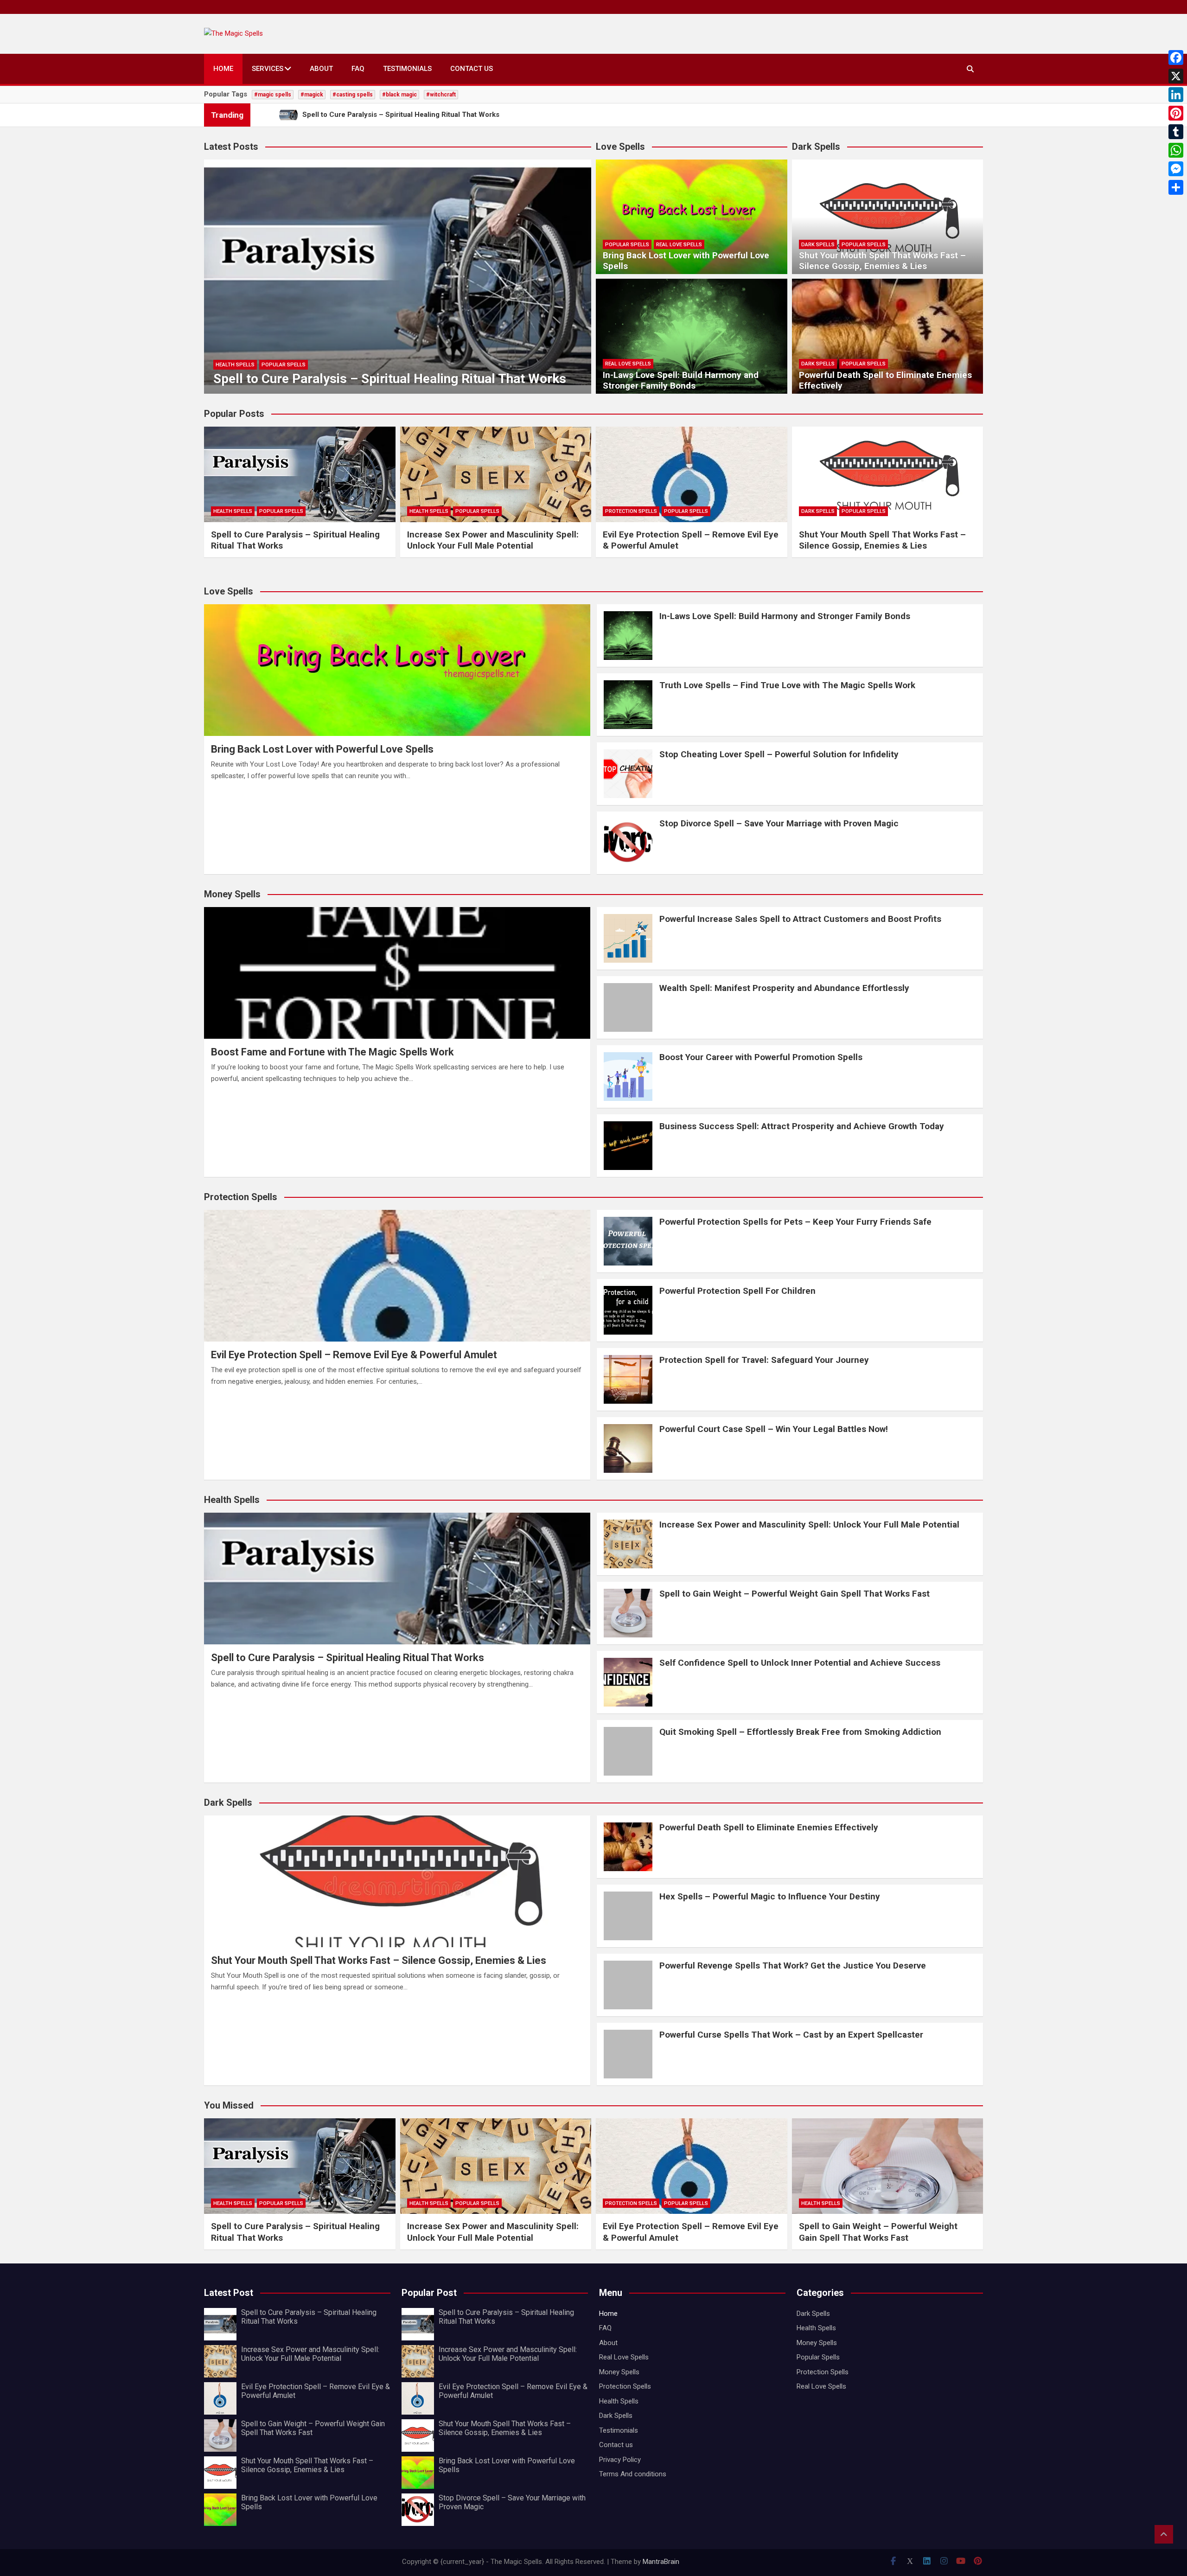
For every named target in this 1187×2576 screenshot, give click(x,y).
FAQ (358, 69)
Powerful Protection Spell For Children (737, 1291)
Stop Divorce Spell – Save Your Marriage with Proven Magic (779, 823)
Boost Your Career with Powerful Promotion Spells (761, 1057)
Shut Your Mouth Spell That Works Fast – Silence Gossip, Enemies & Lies (882, 261)
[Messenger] (1176, 169)
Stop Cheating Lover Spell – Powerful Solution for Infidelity (779, 754)
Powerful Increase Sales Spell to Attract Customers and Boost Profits (800, 919)
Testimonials (407, 69)
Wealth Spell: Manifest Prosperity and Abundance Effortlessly (784, 988)
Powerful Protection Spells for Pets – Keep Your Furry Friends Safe (795, 1222)
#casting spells (353, 95)
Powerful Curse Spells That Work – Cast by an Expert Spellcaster (791, 2035)
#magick (312, 95)
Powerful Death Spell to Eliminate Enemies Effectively (885, 380)
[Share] (1176, 187)
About (321, 69)
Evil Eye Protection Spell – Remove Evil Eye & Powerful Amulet (354, 1355)
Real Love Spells (679, 245)
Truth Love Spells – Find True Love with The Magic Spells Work (787, 685)
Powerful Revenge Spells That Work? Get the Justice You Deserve (793, 1966)
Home (223, 69)
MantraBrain (661, 2562)
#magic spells (273, 95)
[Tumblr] (1176, 132)
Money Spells (619, 2372)
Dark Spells (818, 245)
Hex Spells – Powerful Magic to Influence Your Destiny (770, 1896)
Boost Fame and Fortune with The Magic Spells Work (332, 1052)
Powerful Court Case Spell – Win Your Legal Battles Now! (774, 1429)
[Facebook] (1176, 58)
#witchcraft (441, 95)
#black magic (399, 95)
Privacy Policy (620, 2460)
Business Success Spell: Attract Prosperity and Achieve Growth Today (802, 1126)
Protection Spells (631, 511)
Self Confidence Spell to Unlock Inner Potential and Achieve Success (800, 1663)
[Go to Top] (1164, 2534)
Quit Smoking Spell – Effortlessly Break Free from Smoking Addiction (800, 1732)
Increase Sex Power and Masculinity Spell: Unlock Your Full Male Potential (493, 540)
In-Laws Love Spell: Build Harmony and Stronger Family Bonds (681, 380)
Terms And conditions (633, 2474)
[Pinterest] (1176, 113)
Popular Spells (284, 365)
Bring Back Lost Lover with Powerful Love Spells (686, 261)
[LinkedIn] (1176, 95)
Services (268, 69)
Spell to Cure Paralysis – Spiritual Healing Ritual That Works (390, 379)
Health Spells (235, 365)
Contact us (472, 69)
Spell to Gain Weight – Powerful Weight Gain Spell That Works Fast (795, 1594)
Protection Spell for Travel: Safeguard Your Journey (764, 1360)
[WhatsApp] (1176, 150)
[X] (1176, 76)
